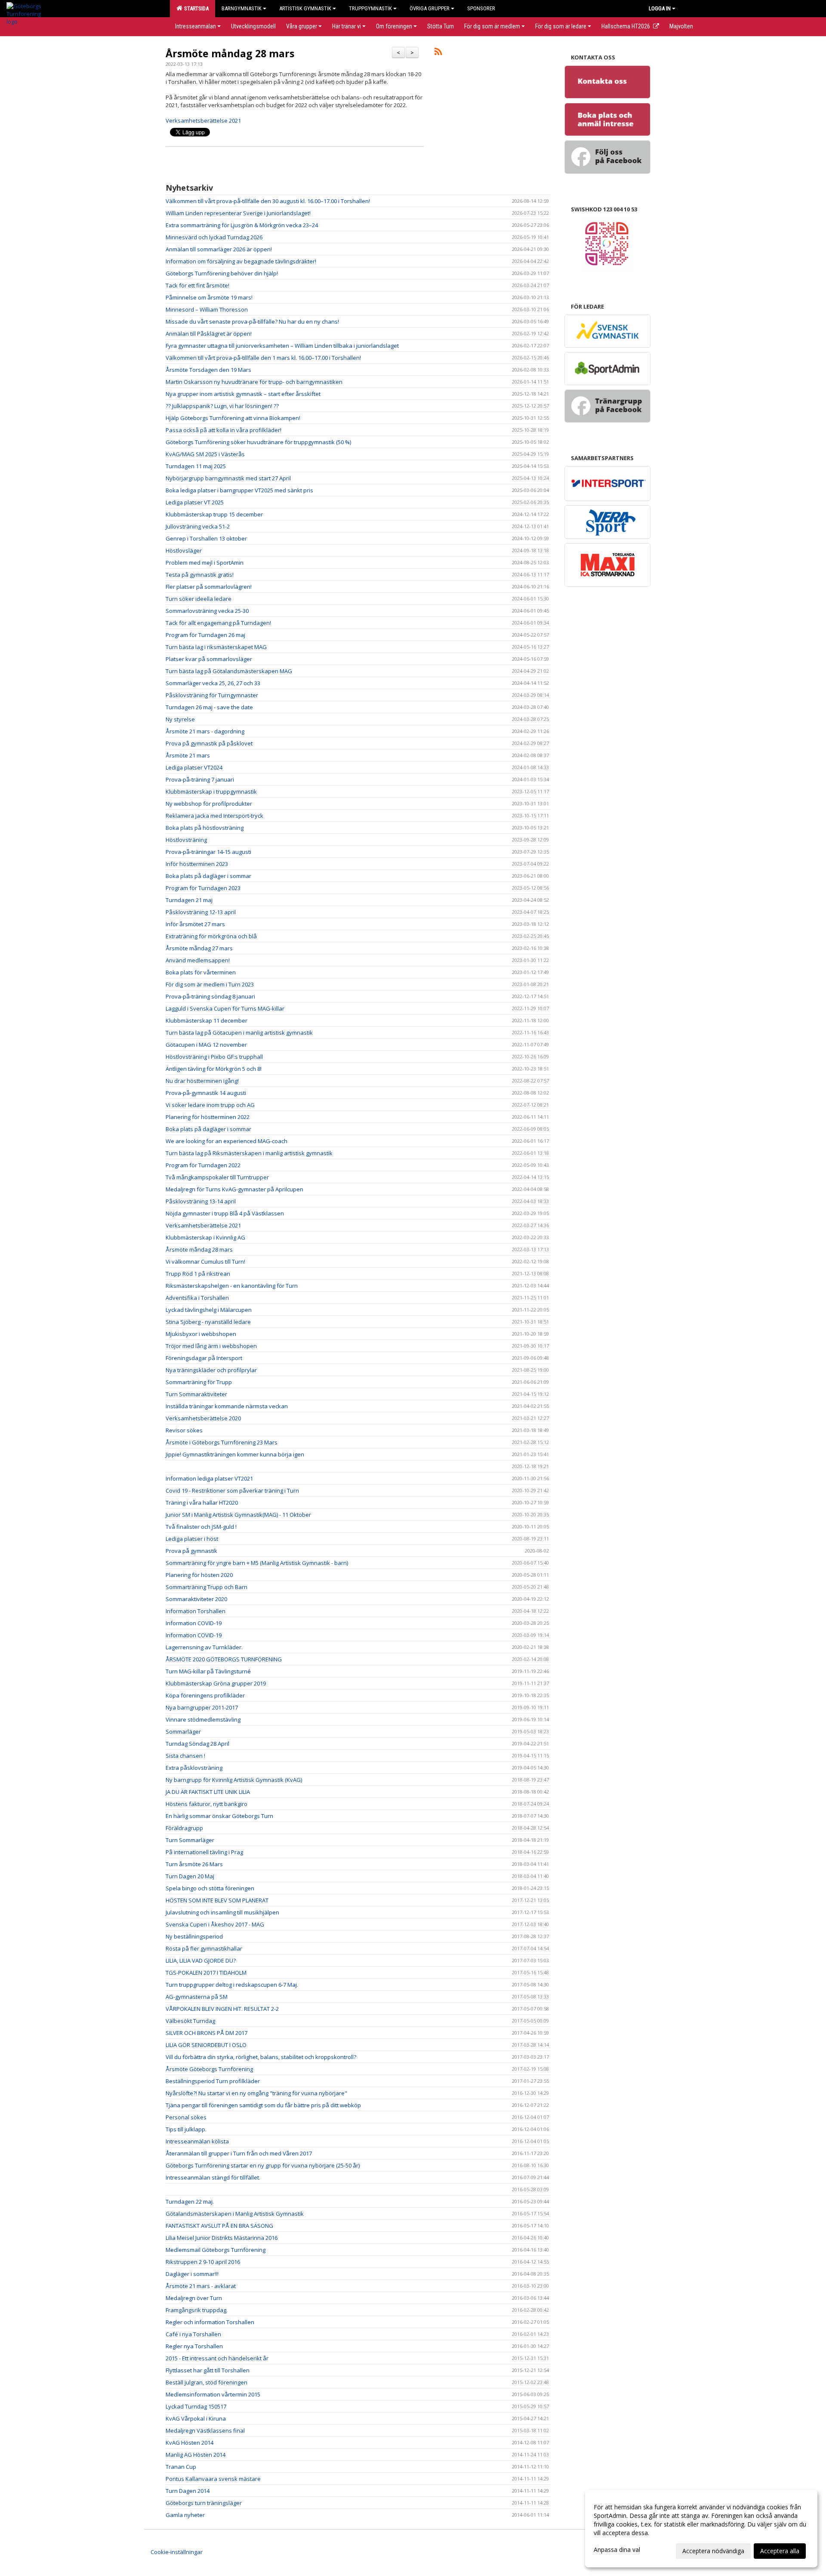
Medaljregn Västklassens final (205, 2431)
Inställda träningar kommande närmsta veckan (227, 1406)
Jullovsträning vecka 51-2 (198, 526)
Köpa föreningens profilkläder (205, 1695)
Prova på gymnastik (191, 1551)
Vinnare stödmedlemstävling (203, 1719)
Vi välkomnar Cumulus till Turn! (205, 1262)
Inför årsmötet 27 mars (195, 924)
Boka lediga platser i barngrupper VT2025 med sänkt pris (239, 490)
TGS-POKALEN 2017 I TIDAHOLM (206, 1973)
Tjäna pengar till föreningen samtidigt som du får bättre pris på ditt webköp (263, 2105)
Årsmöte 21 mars (188, 755)
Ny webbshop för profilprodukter (209, 804)
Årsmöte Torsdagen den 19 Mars (208, 370)
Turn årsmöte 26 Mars (194, 1864)
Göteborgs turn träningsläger (204, 2503)
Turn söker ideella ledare (199, 599)
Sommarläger (183, 1732)
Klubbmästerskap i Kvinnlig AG (205, 1237)
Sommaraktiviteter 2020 (196, 1599)
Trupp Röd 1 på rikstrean (198, 1274)
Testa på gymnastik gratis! (200, 575)
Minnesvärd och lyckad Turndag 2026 (214, 237)
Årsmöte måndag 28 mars (230, 53)
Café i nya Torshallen (193, 2334)
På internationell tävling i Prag (204, 1852)
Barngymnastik (242, 8)
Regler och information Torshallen (210, 2322)
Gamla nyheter (185, 2515)
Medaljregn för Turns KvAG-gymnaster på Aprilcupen (234, 1189)
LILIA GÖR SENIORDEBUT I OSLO (206, 2045)
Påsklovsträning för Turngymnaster (212, 695)
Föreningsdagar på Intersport (204, 1358)
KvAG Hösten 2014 (190, 2443)
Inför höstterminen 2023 (197, 864)
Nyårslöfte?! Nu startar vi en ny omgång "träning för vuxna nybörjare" (256, 2093)
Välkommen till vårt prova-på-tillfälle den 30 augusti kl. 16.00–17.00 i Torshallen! (268, 201)
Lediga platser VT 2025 (195, 502)
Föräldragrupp (184, 1828)
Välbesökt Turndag (190, 2021)
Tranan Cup (181, 2467)
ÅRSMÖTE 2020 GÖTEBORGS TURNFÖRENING (224, 1659)
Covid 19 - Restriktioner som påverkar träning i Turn (232, 1491)
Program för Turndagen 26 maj (205, 635)
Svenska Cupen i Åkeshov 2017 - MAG (215, 1924)
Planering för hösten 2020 (199, 1575)
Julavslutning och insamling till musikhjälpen (222, 1912)
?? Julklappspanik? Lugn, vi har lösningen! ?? (222, 406)
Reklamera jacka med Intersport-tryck (214, 816)
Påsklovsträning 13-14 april (201, 1201)
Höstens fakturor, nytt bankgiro (206, 1804)
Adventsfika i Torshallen (197, 1298)
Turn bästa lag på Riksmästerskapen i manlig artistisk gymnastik (249, 1153)
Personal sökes (186, 2117)
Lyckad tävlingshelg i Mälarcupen (209, 1310)
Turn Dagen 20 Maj (190, 1876)
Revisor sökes (184, 1430)
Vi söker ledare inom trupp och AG (210, 1105)
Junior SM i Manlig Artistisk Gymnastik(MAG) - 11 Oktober (238, 1515)
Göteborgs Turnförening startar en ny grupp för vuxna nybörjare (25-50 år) (263, 2165)
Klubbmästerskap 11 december (206, 1021)
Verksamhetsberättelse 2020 (203, 1418)
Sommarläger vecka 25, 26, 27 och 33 (213, 683)
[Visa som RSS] (438, 53)
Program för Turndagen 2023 (203, 888)
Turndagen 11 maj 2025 (196, 466)
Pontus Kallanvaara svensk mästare (213, 2479)
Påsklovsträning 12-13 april (201, 912)
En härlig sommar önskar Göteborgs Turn (219, 1816)
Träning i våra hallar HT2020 (202, 1503)
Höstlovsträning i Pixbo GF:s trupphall (214, 1057)
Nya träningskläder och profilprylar (211, 1370)
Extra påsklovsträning (194, 1768)
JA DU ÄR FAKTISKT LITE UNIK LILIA (208, 1792)
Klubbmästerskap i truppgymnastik (211, 792)
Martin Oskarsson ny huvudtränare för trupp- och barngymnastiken (254, 382)
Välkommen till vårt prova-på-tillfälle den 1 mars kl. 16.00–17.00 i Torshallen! (263, 358)
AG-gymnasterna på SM (197, 1997)
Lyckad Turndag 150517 (196, 2406)
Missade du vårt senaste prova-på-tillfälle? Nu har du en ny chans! (252, 322)
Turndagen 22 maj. (190, 2202)
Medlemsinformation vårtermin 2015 (213, 2394)
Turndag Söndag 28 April (197, 1744)
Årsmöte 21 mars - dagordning (205, 731)
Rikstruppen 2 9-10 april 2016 (203, 2262)
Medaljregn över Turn (194, 2298)
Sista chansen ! (185, 1756)
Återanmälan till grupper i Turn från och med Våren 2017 (239, 2153)
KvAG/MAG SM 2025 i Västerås (205, 454)
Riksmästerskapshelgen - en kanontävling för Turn (232, 1286)
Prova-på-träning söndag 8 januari (210, 996)
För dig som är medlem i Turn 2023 (210, 984)
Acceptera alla (780, 2551)
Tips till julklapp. (186, 2129)
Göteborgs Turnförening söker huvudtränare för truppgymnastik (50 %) (258, 442)
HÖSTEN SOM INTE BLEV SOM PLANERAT (217, 1900)
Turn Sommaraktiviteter (196, 1394)
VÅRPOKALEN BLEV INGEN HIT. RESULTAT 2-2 (222, 2009)
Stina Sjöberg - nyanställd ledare (208, 1322)
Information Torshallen (196, 1611)
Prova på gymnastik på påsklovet (209, 743)
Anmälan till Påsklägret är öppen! (209, 334)
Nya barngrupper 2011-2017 (202, 1707)
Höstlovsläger (184, 550)
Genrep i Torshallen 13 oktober (206, 538)
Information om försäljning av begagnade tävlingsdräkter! (241, 261)
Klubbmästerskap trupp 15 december (214, 514)
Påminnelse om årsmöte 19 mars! (209, 297)
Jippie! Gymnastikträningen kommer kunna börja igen (235, 1454)
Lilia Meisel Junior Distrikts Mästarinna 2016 (222, 2238)
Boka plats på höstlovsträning (205, 828)
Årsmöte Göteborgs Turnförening (209, 2069)
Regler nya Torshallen (194, 2346)
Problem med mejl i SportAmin (205, 563)
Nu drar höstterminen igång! (202, 1081)
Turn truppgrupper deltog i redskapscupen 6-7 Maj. (232, 1985)
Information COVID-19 (194, 1623)
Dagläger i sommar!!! (192, 2274)
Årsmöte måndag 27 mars (199, 948)
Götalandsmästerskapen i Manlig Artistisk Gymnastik (235, 2214)
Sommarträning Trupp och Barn (206, 1587)
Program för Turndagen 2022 (203, 1165)
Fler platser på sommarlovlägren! (209, 587)
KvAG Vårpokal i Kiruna (196, 2418)
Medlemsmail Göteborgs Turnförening (216, 2250)
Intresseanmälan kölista (197, 2141)
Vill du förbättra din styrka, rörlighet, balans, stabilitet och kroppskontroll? (261, 2057)
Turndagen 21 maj (189, 900)
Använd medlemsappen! (198, 960)
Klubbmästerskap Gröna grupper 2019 (216, 1683)
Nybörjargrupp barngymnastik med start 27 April (228, 478)
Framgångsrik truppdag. (197, 2310)
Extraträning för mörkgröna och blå (211, 936)
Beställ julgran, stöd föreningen (206, 2382)
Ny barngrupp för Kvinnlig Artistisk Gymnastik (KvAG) (234, 1780)
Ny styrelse (180, 719)
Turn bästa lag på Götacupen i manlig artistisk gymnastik (239, 1033)
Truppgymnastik (370, 8)
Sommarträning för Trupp (199, 1382)
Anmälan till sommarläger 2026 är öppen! (219, 249)
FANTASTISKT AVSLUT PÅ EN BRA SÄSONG (219, 2226)
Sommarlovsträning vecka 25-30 (207, 611)
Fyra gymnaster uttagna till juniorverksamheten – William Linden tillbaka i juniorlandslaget (282, 346)
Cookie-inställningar (177, 2552)
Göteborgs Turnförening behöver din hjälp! (222, 273)
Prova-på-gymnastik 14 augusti (206, 1093)
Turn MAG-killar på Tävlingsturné (208, 1671)
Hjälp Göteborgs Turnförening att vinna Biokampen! (233, 418)
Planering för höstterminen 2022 (208, 1117)
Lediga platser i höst (192, 1539)
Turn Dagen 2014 (188, 2491)
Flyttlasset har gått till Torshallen (208, 2370)
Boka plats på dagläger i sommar (208, 876)
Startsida (195, 8)
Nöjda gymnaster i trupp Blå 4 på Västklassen (225, 1213)
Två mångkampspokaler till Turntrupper (217, 1177)
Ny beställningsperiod (194, 1936)
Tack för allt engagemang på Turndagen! (218, 623)
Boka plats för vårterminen (201, 972)
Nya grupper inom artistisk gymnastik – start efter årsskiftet (243, 394)
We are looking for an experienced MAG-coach (227, 1141)
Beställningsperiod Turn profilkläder (213, 2081)
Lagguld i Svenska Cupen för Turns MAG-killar (225, 1008)
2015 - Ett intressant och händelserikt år (217, 2358)
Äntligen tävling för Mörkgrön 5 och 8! (214, 1069)
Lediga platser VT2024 (194, 767)
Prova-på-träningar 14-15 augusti (208, 852)
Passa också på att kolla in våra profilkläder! (223, 430)
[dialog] (701, 2529)
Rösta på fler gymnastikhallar (204, 1948)
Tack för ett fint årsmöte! (197, 285)
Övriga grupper (430, 8)
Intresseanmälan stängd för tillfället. (213, 2177)
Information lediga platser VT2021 (209, 1478)
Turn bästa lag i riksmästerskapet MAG (216, 647)
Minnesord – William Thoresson (207, 309)
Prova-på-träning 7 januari (200, 779)
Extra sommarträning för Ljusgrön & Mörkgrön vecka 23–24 (242, 225)
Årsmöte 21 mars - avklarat (201, 2286)
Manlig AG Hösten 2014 (196, 2455)
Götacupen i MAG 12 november (206, 1045)
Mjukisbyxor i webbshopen (201, 1334)
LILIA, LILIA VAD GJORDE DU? (201, 1961)
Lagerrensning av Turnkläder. (204, 1647)
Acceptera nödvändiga (713, 2551)
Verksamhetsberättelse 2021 (204, 121)
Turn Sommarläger (190, 1840)
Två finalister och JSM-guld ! (201, 1527)
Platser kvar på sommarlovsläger (209, 659)
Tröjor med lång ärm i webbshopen (211, 1346)
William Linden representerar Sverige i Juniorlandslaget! (238, 213)
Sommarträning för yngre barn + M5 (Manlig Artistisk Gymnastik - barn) (257, 1563)
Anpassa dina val (617, 2550)
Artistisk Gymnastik (305, 8)
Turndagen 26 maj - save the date (209, 707)
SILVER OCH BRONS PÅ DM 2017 (206, 2033)
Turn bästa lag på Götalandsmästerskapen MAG (229, 671)
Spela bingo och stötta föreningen (210, 1888)
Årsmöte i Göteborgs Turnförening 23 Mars (222, 1442)
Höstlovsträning (186, 840)
